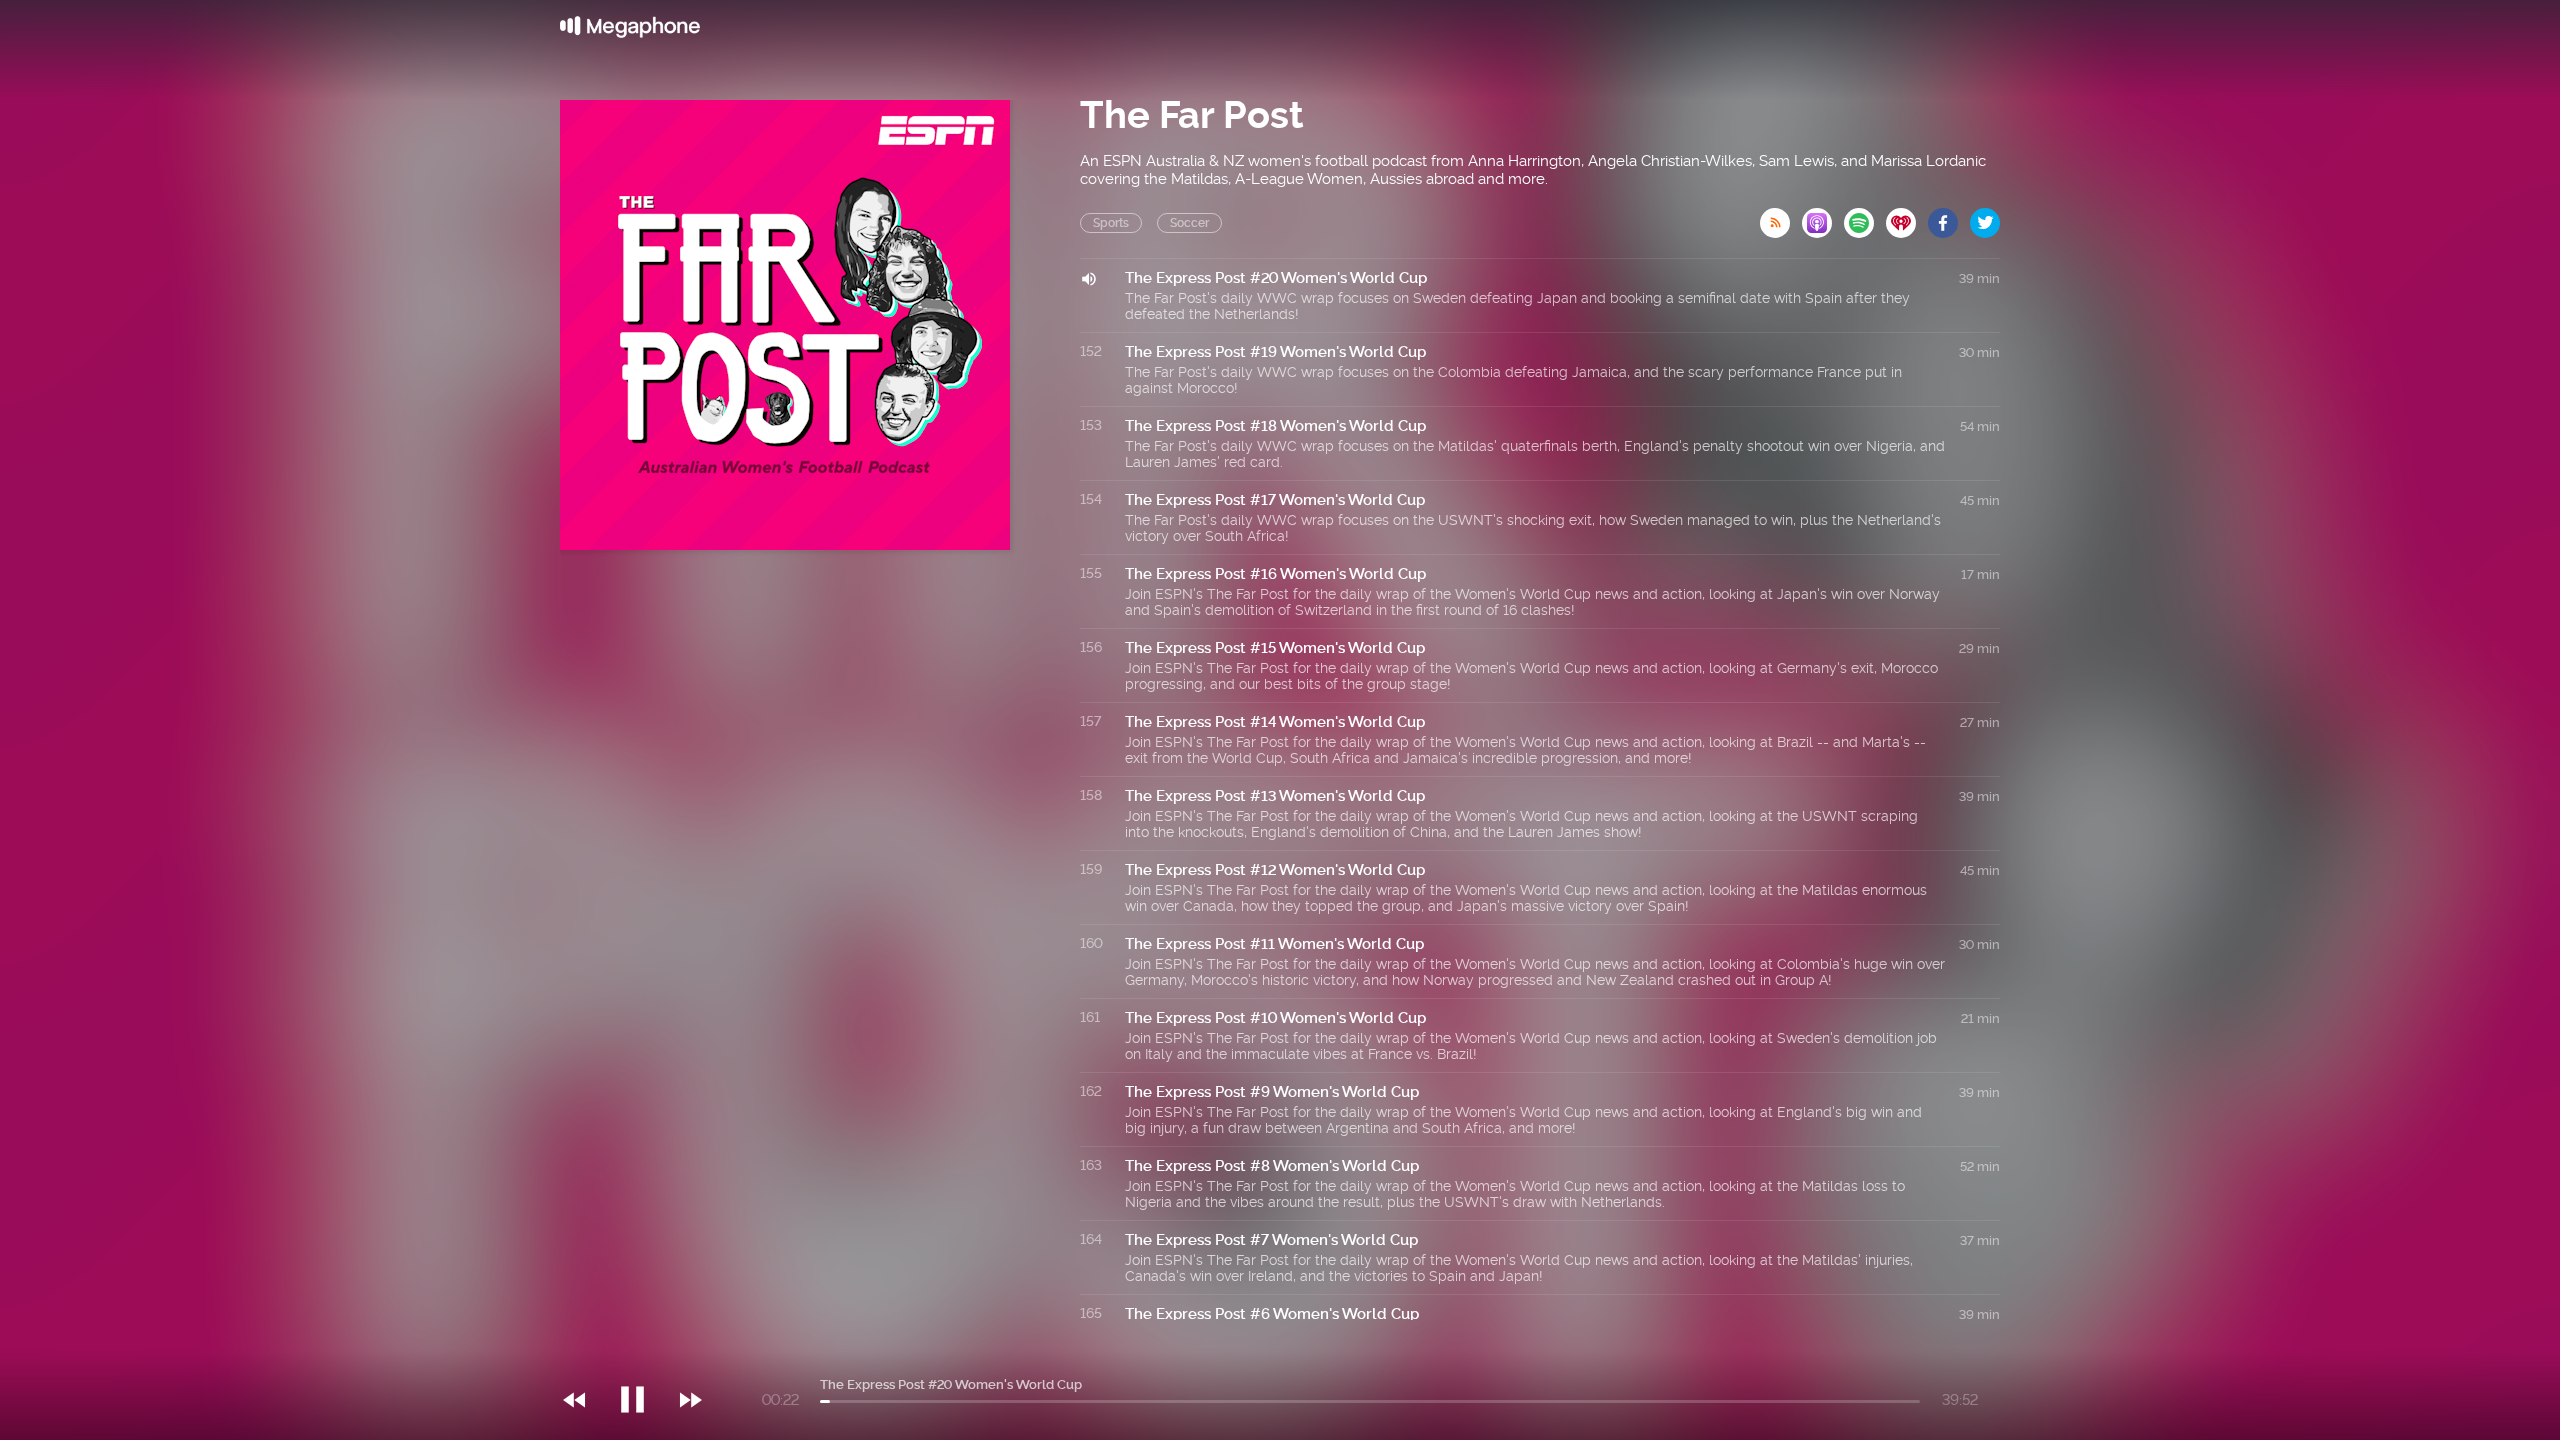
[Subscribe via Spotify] (1865, 217)
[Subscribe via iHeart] (1907, 217)
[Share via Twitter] (1985, 217)
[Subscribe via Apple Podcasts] (1823, 217)
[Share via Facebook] (1949, 217)
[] (642, 1359)
